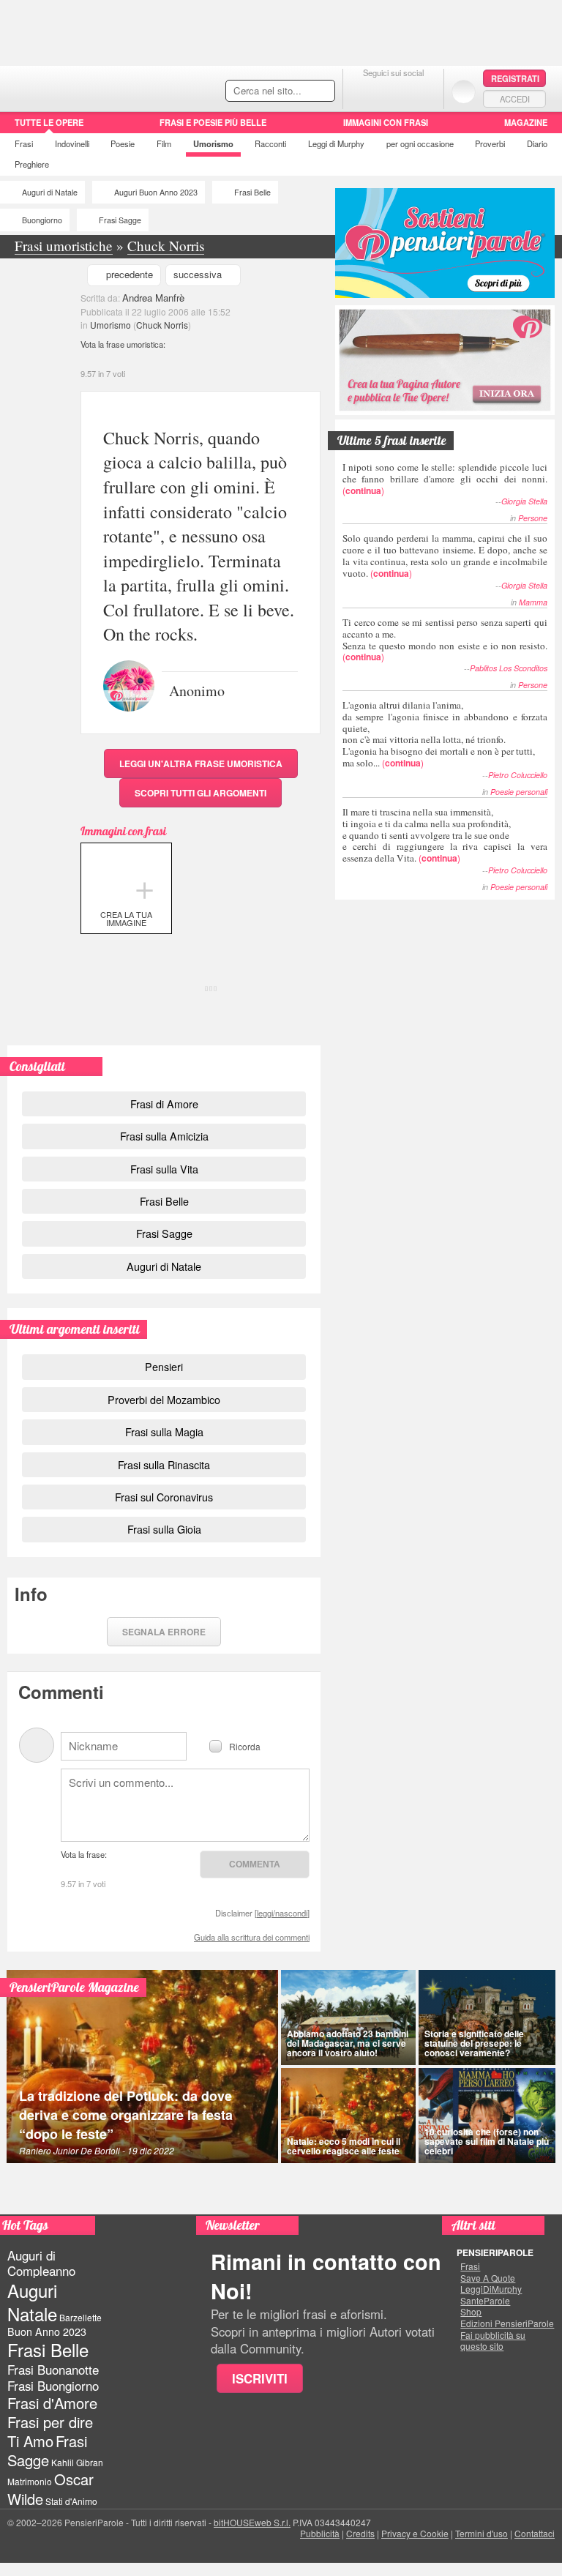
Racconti (270, 143)
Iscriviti (260, 2378)
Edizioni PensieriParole (507, 2323)
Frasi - (101, 87)
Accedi (515, 99)
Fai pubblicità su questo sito (493, 2341)
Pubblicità (320, 2533)
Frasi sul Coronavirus (164, 1497)
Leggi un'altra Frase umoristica (201, 764)
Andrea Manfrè (153, 298)
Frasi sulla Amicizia (164, 1136)
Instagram (423, 91)
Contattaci (535, 2533)
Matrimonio (30, 2481)
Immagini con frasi (386, 122)
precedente (130, 274)
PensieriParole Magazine (74, 1987)
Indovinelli (72, 143)
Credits (360, 2533)
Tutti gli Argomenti (201, 793)
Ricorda (245, 1746)
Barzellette (80, 2317)
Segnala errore (164, 1632)
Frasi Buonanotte (53, 2370)
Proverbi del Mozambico (164, 1399)
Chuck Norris (162, 325)
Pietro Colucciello (518, 775)
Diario (537, 143)
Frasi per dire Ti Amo (50, 2431)
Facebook (364, 91)
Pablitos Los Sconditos (509, 668)
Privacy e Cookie (415, 2533)
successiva (198, 274)
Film (164, 143)
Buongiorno (42, 220)
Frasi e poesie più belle (213, 122)
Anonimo (197, 690)
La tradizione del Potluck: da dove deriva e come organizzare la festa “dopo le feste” (126, 2115)
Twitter (393, 91)
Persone (533, 518)
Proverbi (490, 143)
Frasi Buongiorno (53, 2386)
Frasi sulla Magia (164, 1431)
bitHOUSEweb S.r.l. (252, 2522)
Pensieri (164, 1366)
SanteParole (485, 2301)
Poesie (123, 143)
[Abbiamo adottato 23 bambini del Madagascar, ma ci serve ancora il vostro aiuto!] (348, 2017)
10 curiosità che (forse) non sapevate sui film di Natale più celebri (487, 2141)
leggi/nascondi (282, 1913)
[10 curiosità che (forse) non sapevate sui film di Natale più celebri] (487, 2116)
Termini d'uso (482, 2533)
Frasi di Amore (164, 1104)
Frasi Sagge (120, 220)
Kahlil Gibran (77, 2462)
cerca (293, 92)
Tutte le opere (49, 122)
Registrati (515, 78)
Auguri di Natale (50, 192)
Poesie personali (519, 792)
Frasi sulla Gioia (164, 1529)
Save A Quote (488, 2278)
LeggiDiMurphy (491, 2289)
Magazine (526, 122)
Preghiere (32, 164)
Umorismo (213, 143)
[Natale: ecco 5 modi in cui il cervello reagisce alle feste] (348, 2116)
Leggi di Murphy (336, 143)
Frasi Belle (252, 192)
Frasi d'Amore (52, 2403)
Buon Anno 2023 (47, 2332)
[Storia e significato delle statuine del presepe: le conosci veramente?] (487, 2017)
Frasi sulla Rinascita (164, 1464)
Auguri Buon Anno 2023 (156, 192)
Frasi (24, 143)
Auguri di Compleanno (41, 2263)
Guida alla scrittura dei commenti (252, 1937)
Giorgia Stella (524, 501)
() (445, 478)
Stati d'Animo (71, 2501)
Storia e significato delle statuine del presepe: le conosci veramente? (474, 2043)
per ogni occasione (420, 143)
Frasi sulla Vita (164, 1169)
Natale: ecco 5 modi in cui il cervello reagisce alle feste (344, 2146)
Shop (471, 2312)
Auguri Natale (32, 2301)
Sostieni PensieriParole (445, 243)
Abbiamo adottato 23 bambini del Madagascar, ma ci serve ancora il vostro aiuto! (348, 2043)
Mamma (533, 602)
